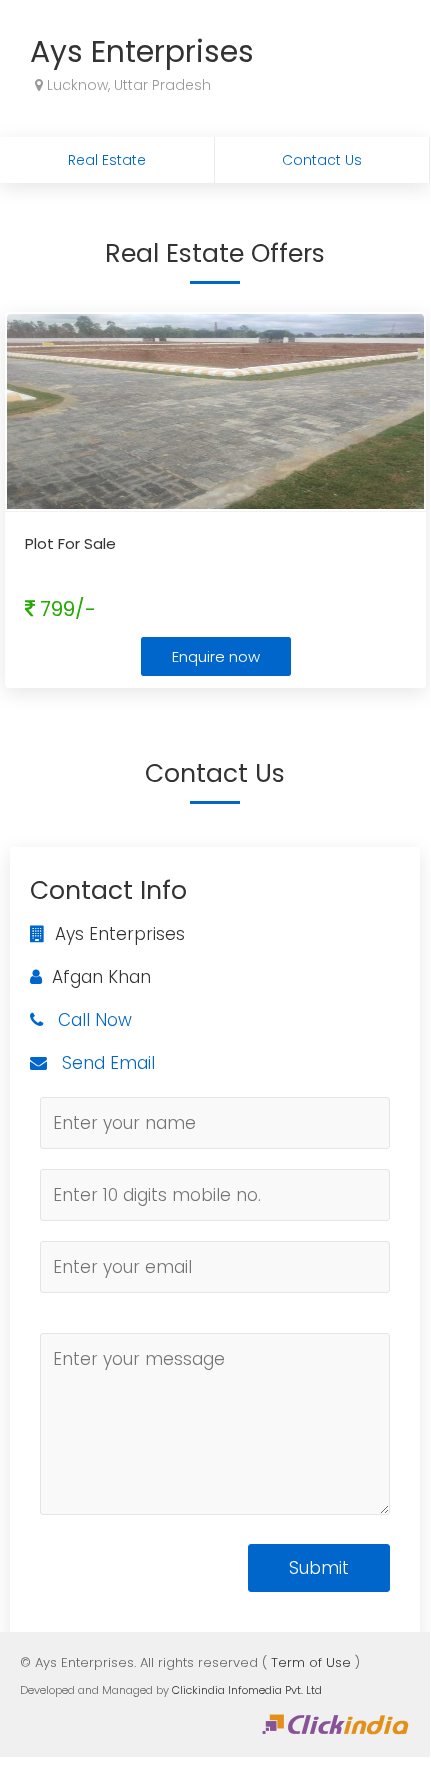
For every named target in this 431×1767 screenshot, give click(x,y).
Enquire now (216, 656)
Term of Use (311, 1662)
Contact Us (322, 160)
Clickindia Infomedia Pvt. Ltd (247, 1690)
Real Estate (107, 160)
